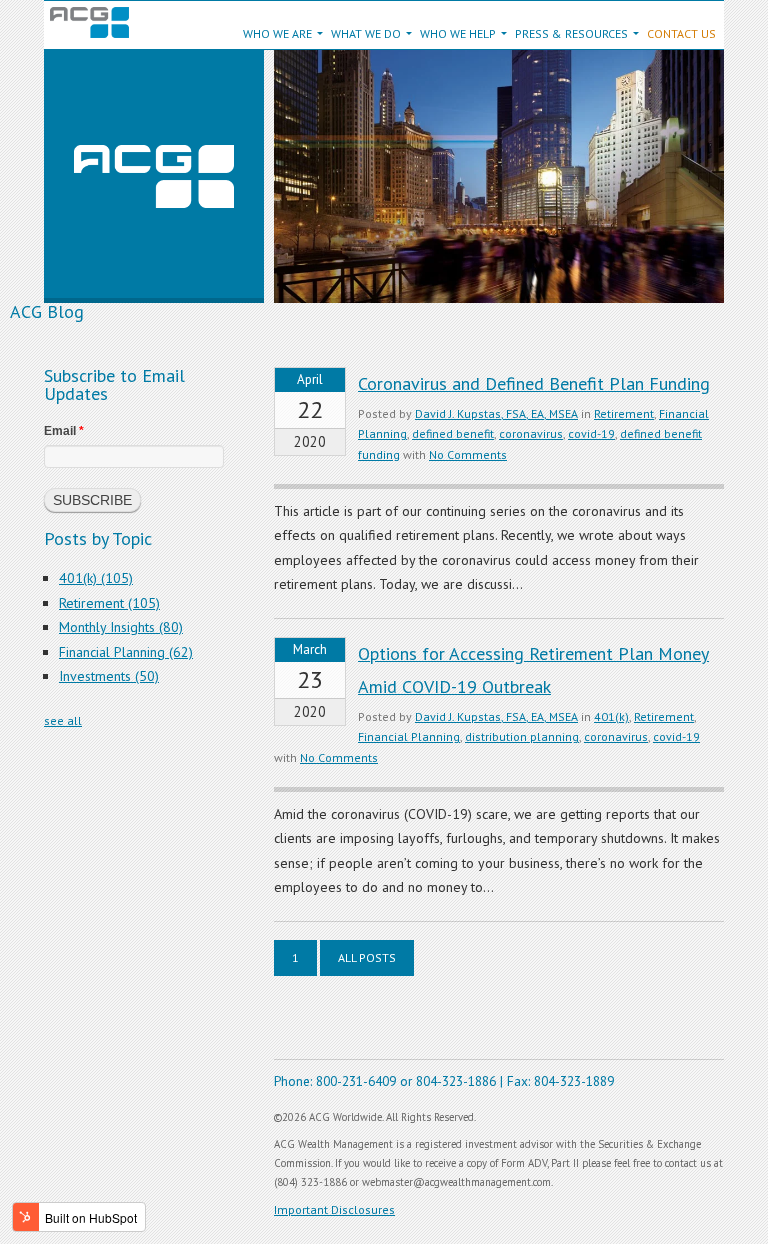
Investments (109, 676)
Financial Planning (409, 736)
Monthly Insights (121, 627)
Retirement (624, 413)
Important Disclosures (334, 1209)
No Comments (468, 454)
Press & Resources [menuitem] (571, 33)
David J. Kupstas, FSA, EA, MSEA (496, 413)
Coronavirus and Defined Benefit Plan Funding (534, 383)
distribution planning (522, 736)
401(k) (611, 716)
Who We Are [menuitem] (277, 33)
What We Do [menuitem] (366, 33)
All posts (367, 957)
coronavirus (531, 433)
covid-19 (591, 433)
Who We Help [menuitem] (458, 33)
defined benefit (453, 433)
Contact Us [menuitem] (681, 33)
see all (63, 720)
